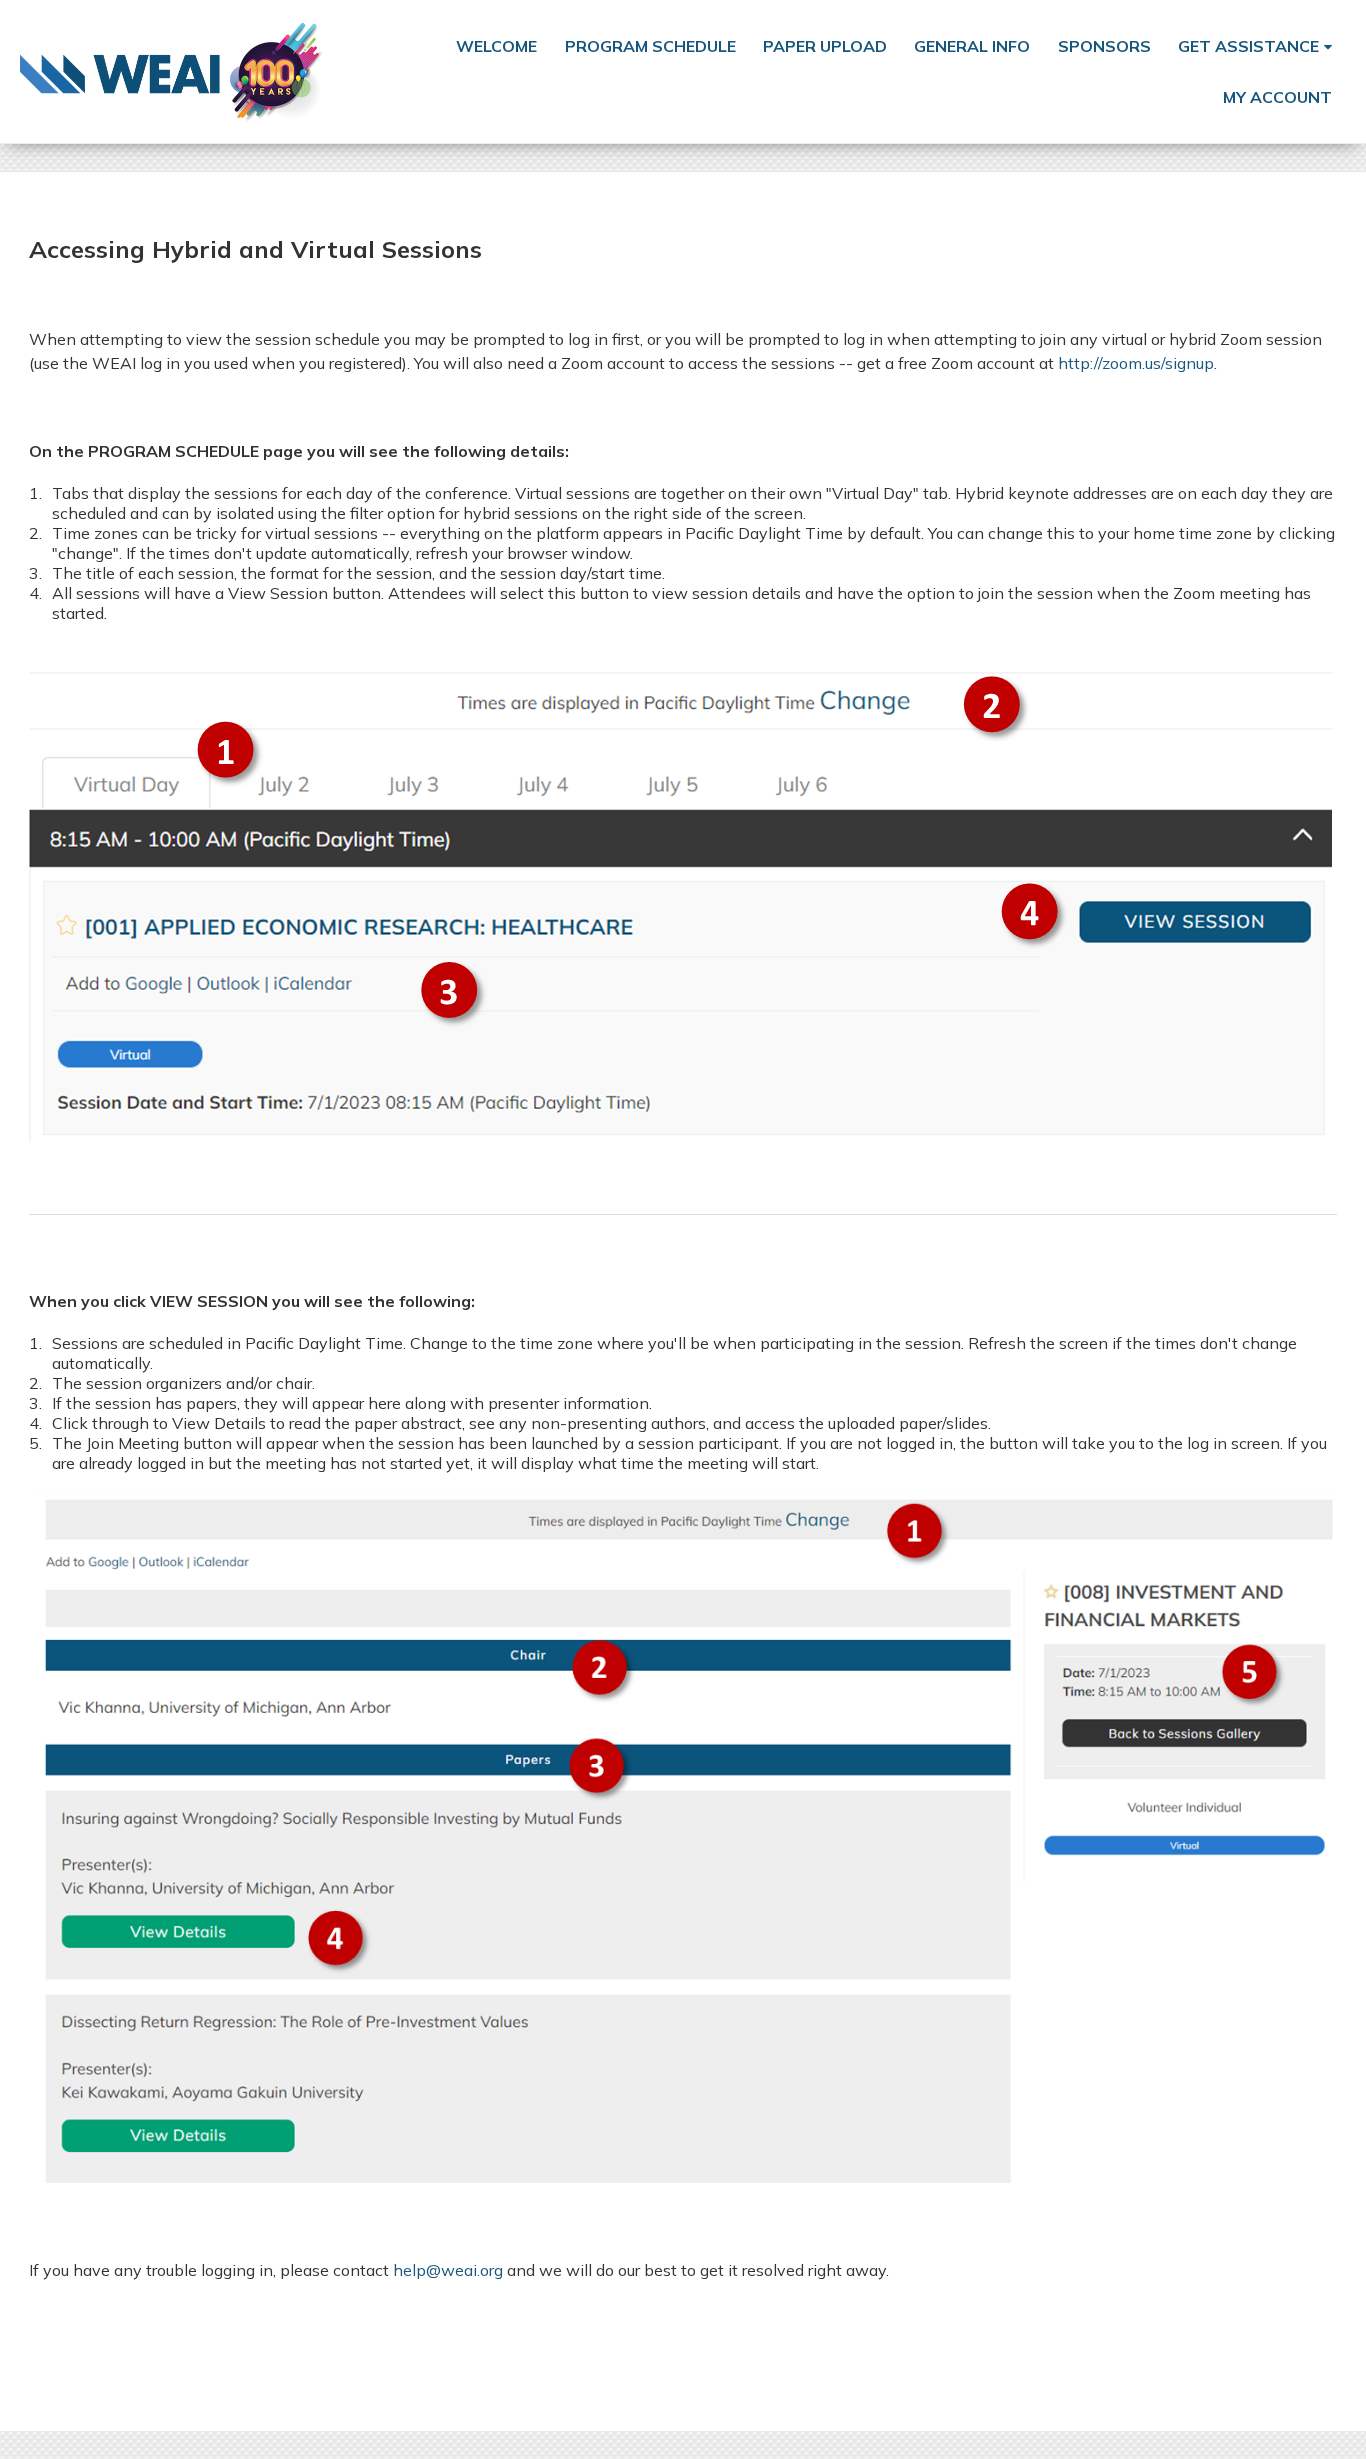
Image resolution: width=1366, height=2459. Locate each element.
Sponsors (1104, 46)
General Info (972, 46)
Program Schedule (650, 46)
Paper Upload (825, 46)
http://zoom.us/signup (1136, 363)
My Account (1277, 97)
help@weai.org (448, 2270)
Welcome (496, 46)
